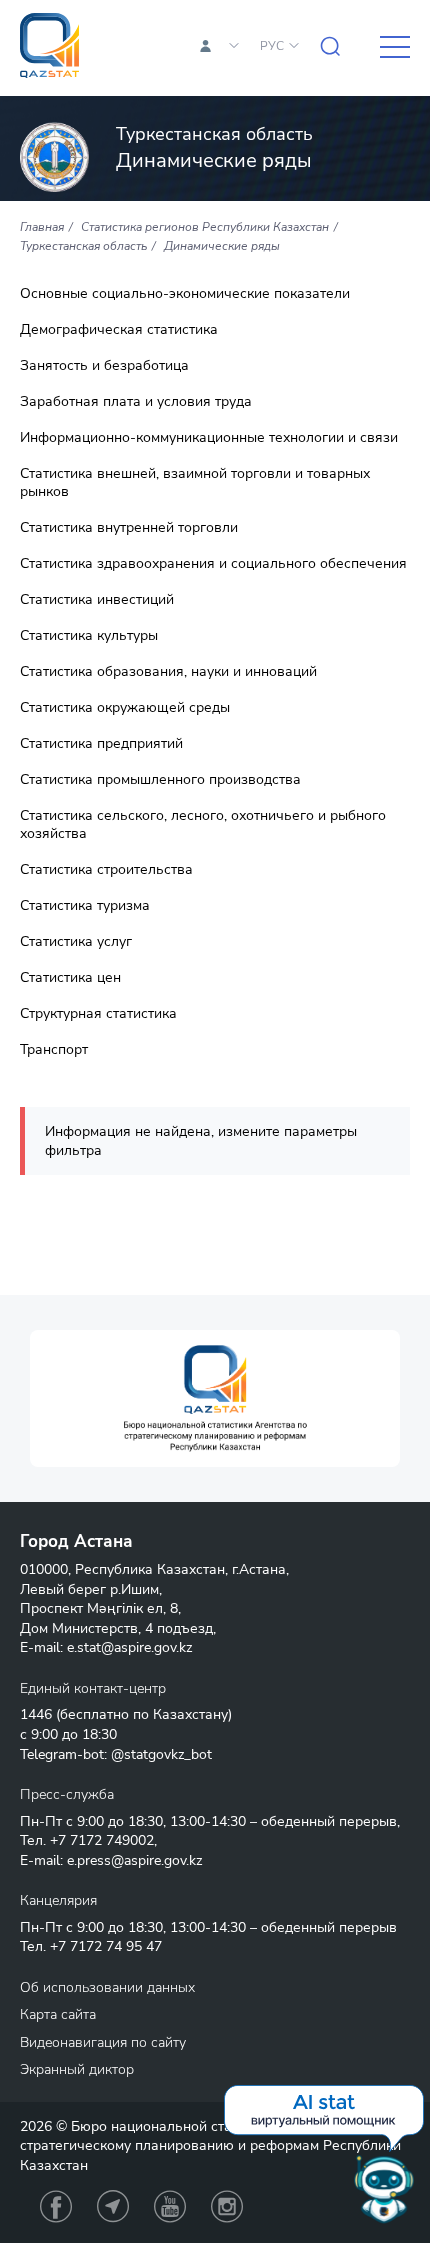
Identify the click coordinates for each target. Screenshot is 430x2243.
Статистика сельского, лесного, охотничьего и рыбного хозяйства (203, 825)
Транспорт (54, 1050)
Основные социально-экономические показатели (185, 294)
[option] (215, 1398)
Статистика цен (70, 978)
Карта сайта (58, 2014)
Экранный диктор (77, 2069)
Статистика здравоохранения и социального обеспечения (213, 564)
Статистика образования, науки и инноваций (168, 672)
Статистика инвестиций (97, 600)
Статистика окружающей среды (125, 708)
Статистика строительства (106, 870)
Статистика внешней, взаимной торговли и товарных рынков (195, 483)
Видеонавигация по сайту (103, 2042)
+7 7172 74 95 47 (106, 1946)
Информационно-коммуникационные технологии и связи (209, 438)
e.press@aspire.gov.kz (134, 1860)
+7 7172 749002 (102, 1840)
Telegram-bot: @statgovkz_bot (116, 1754)
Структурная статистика (98, 1014)
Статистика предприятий (101, 744)
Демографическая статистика (119, 330)
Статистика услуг (76, 942)
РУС (272, 46)
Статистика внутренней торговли (129, 528)
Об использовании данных (107, 1987)
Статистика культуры (89, 636)
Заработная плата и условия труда (136, 402)
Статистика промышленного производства (160, 780)
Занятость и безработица (104, 366)
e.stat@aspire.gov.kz (129, 1647)
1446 (36, 1714)
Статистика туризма (85, 906)
